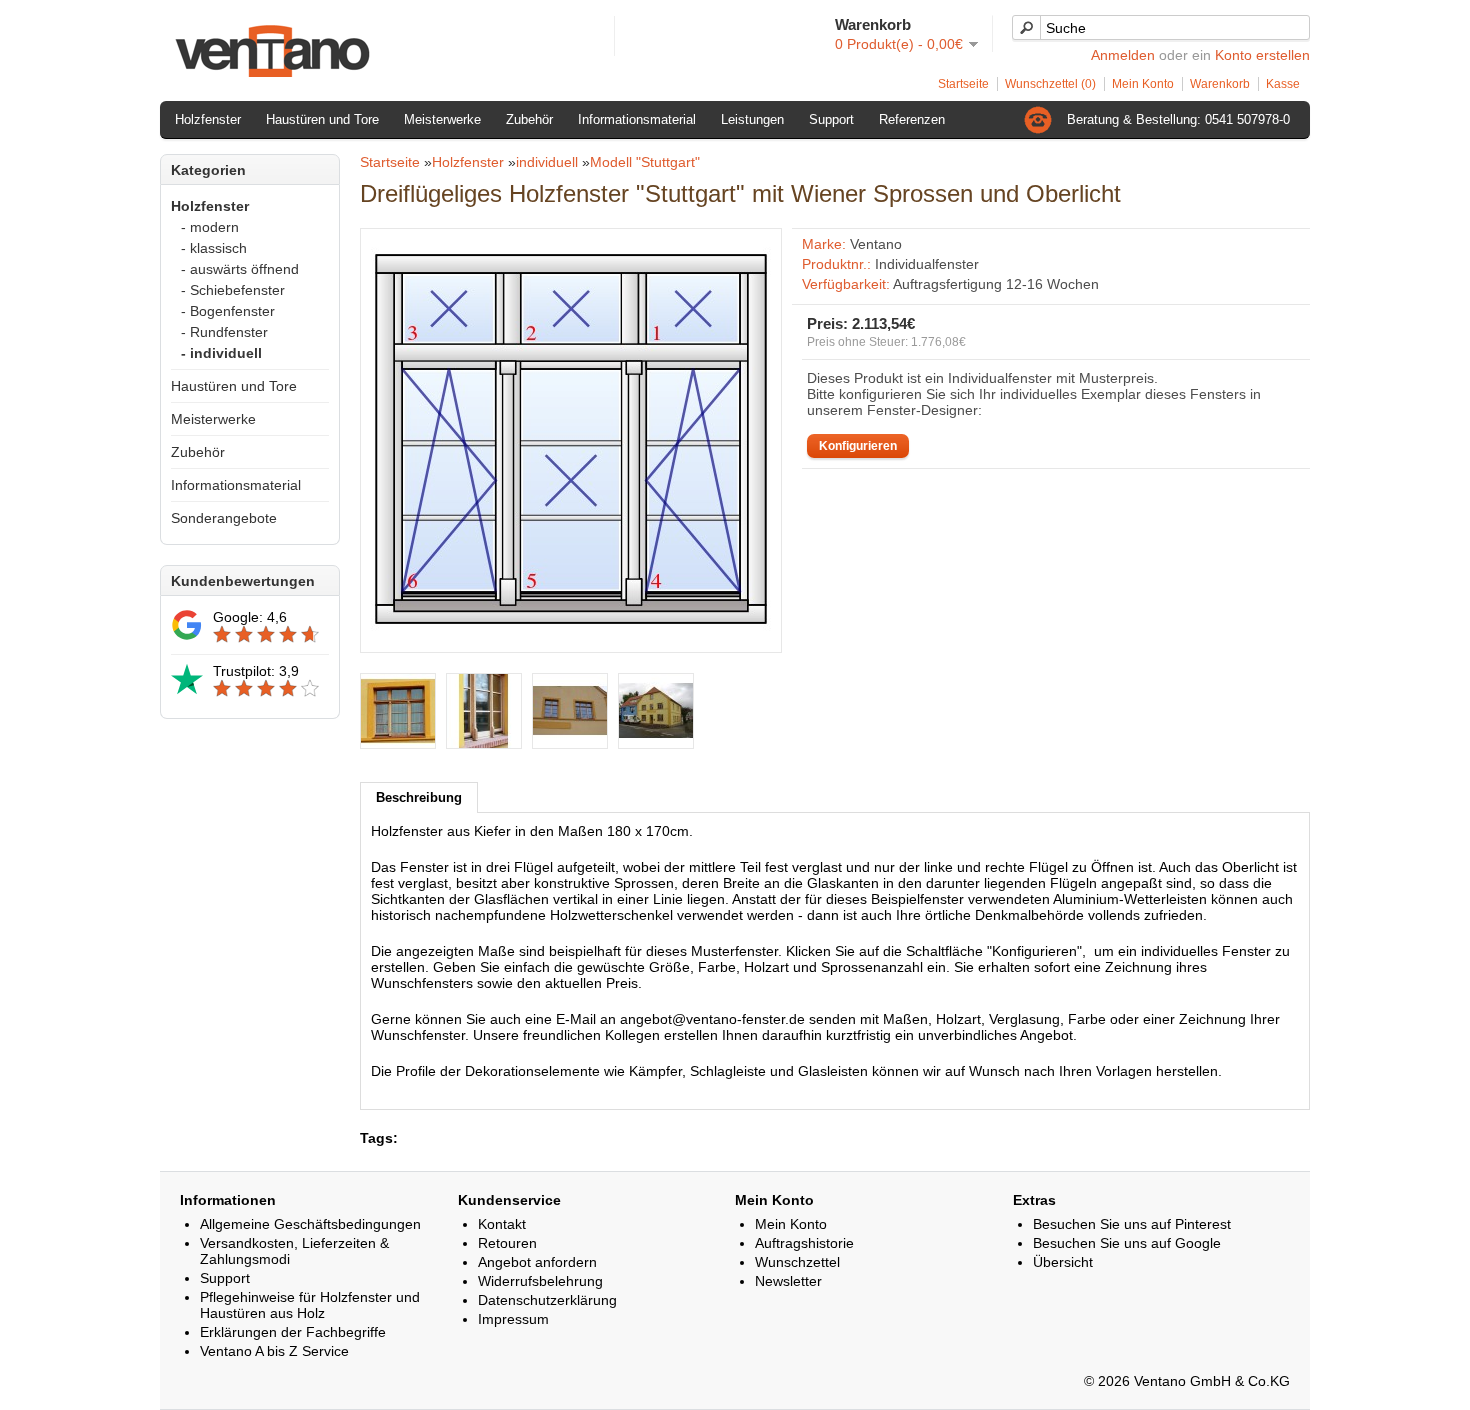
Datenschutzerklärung (547, 1300)
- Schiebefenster (233, 290)
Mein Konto (1143, 84)
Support (831, 119)
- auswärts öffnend (240, 269)
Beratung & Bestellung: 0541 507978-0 (1178, 119)
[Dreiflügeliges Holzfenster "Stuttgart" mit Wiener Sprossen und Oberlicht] (571, 634)
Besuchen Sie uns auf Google (1127, 1243)
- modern (210, 227)
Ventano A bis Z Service (274, 1351)
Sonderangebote (224, 518)
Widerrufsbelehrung (540, 1281)
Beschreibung (419, 797)
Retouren (507, 1243)
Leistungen (752, 119)
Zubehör (529, 119)
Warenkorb (1220, 84)
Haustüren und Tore (322, 119)
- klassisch (214, 248)
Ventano (876, 244)
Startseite (963, 84)
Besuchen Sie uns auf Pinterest (1132, 1224)
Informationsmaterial (637, 119)
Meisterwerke (442, 119)
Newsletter (788, 1281)
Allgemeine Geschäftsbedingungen (310, 1224)
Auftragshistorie (804, 1243)
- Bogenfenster (228, 311)
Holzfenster (208, 119)
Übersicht (1063, 1262)
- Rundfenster (224, 332)
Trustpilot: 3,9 (256, 671)
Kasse (1283, 84)
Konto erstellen (1262, 55)
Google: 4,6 (250, 617)
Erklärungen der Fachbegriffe (293, 1332)
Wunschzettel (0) (1050, 84)
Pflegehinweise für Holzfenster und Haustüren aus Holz (310, 1305)
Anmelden (1123, 55)
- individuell (221, 353)
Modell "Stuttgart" (645, 162)
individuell (547, 162)
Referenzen (912, 119)
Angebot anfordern (537, 1262)
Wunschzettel (797, 1262)
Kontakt (502, 1224)
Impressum (513, 1319)
